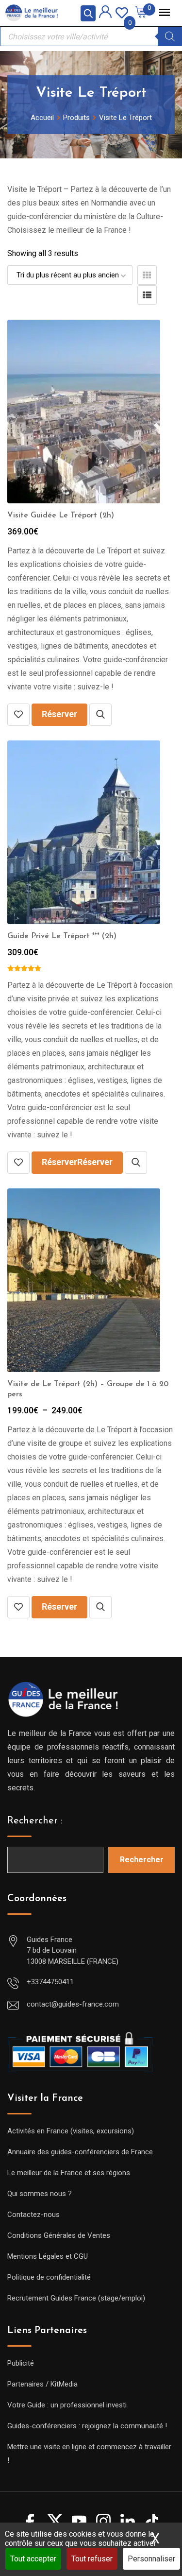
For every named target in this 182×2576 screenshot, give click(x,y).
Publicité (21, 2363)
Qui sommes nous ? (40, 2194)
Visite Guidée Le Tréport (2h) (61, 515)
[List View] (147, 295)
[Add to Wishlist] (18, 715)
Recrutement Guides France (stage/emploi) (76, 2298)
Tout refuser (92, 2559)
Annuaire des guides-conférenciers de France (80, 2152)
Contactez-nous (33, 2215)
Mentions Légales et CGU (48, 2256)
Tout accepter (33, 2559)
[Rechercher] (170, 36)
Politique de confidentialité (49, 2277)
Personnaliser (151, 2559)
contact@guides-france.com (73, 2004)
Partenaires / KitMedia (42, 2384)
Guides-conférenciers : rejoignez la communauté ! (87, 2426)
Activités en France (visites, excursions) (71, 2131)
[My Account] (105, 13)
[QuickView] (100, 715)
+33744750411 (50, 1982)
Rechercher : (35, 1821)
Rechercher (142, 1860)
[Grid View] (147, 275)
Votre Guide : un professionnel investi (67, 2405)
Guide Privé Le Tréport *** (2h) (62, 936)
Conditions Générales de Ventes (59, 2235)
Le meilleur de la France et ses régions (69, 2173)
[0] (122, 12)
